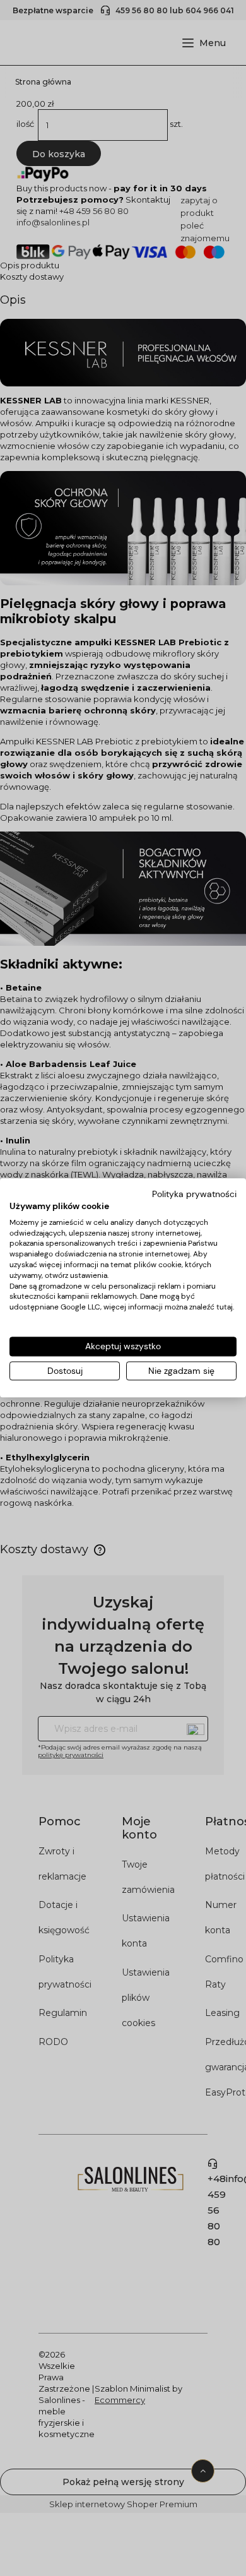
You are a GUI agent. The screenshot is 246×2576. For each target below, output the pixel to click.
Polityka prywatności (194, 1194)
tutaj (225, 1307)
